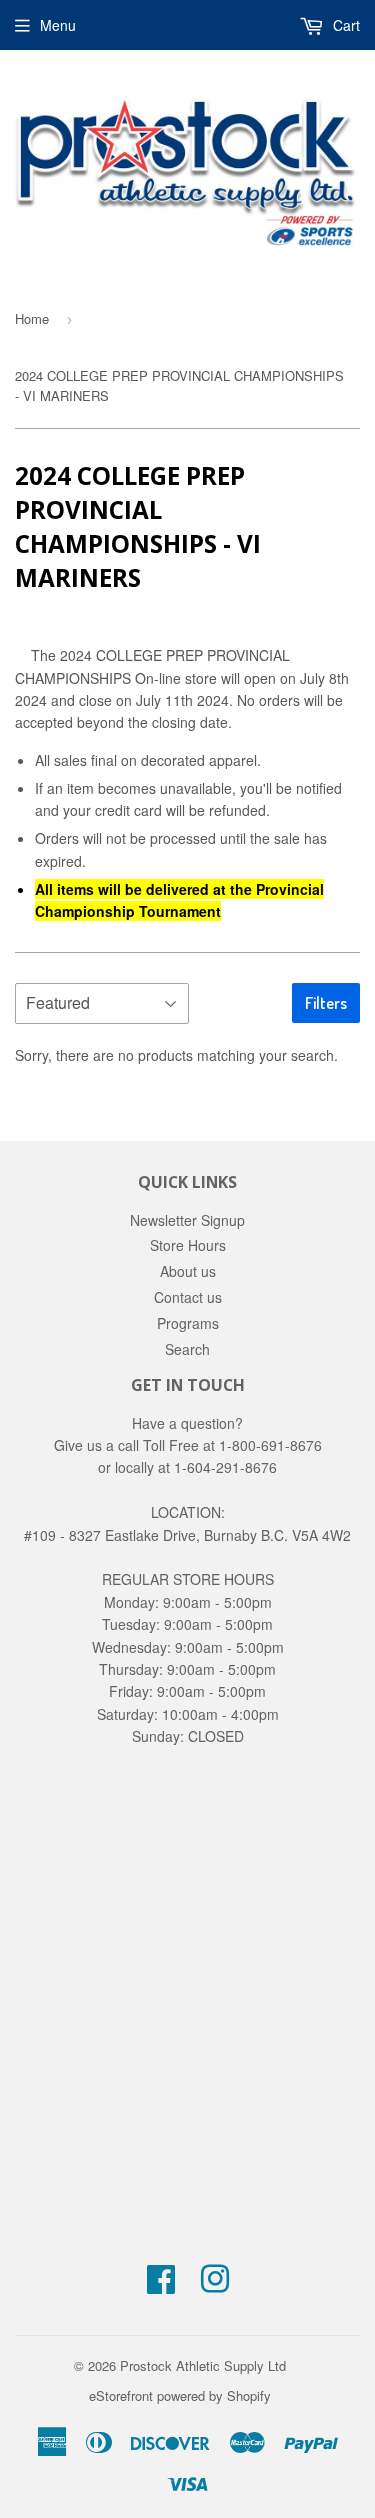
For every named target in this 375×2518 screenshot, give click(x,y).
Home (32, 318)
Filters (326, 1003)
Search (187, 1349)
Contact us (188, 1297)
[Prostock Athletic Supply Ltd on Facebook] (161, 2285)
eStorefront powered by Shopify (180, 2395)
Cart (344, 25)
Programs (188, 1323)
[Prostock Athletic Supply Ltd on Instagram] (215, 2285)
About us (188, 1271)
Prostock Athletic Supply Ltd (203, 2365)
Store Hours (188, 1245)
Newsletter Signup (187, 1220)
